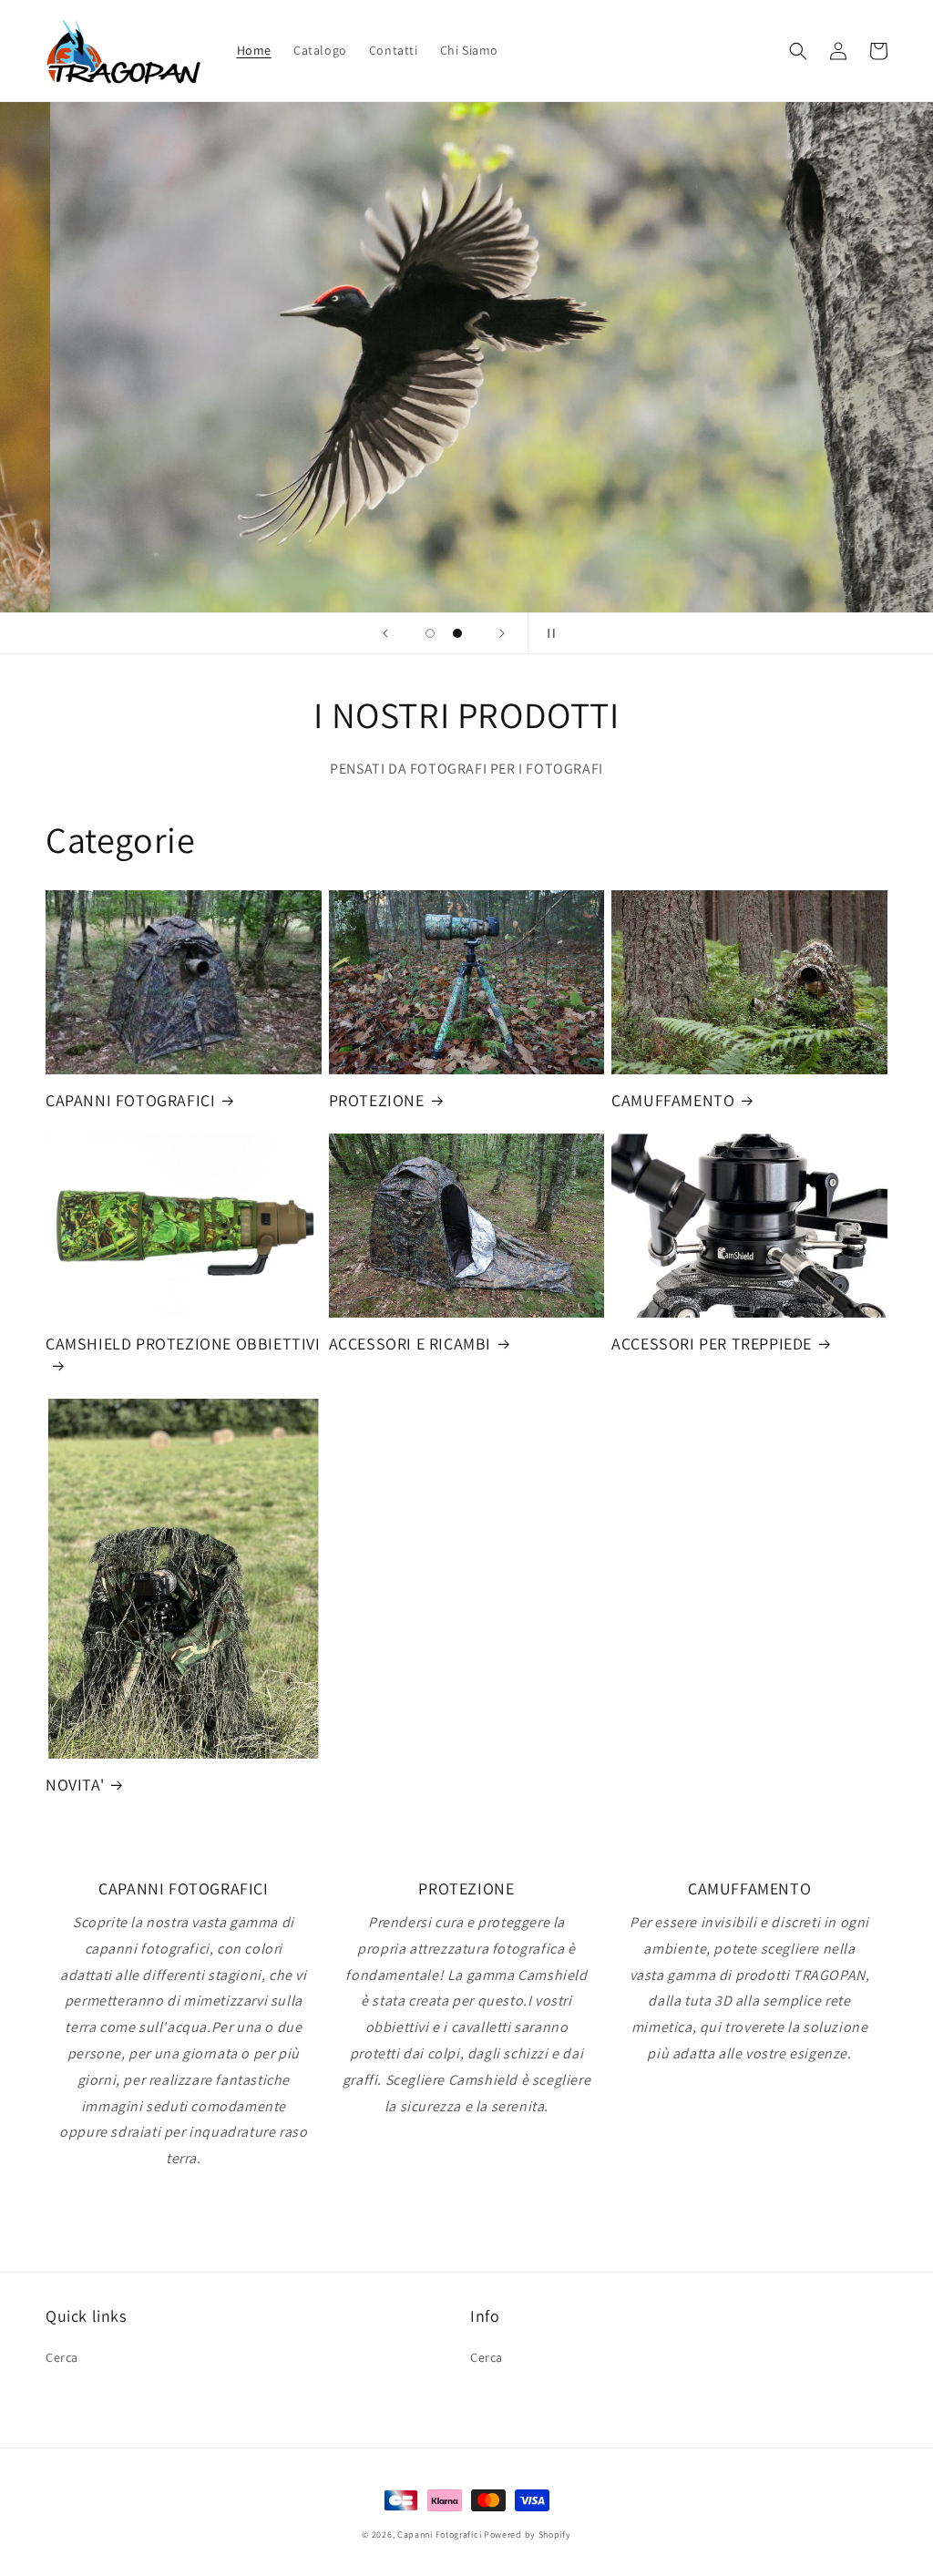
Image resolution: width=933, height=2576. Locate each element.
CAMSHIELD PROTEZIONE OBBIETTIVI (183, 1344)
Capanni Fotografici (439, 2535)
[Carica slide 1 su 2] (430, 633)
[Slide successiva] (502, 633)
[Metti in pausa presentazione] (548, 633)
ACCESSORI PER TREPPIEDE (712, 1344)
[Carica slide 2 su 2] (457, 633)
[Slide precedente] (385, 633)
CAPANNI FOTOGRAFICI (130, 1100)
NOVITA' (75, 1785)
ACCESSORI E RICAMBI (410, 1344)
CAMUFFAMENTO (673, 1100)
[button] (798, 51)
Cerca (62, 2357)
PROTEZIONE (377, 1100)
